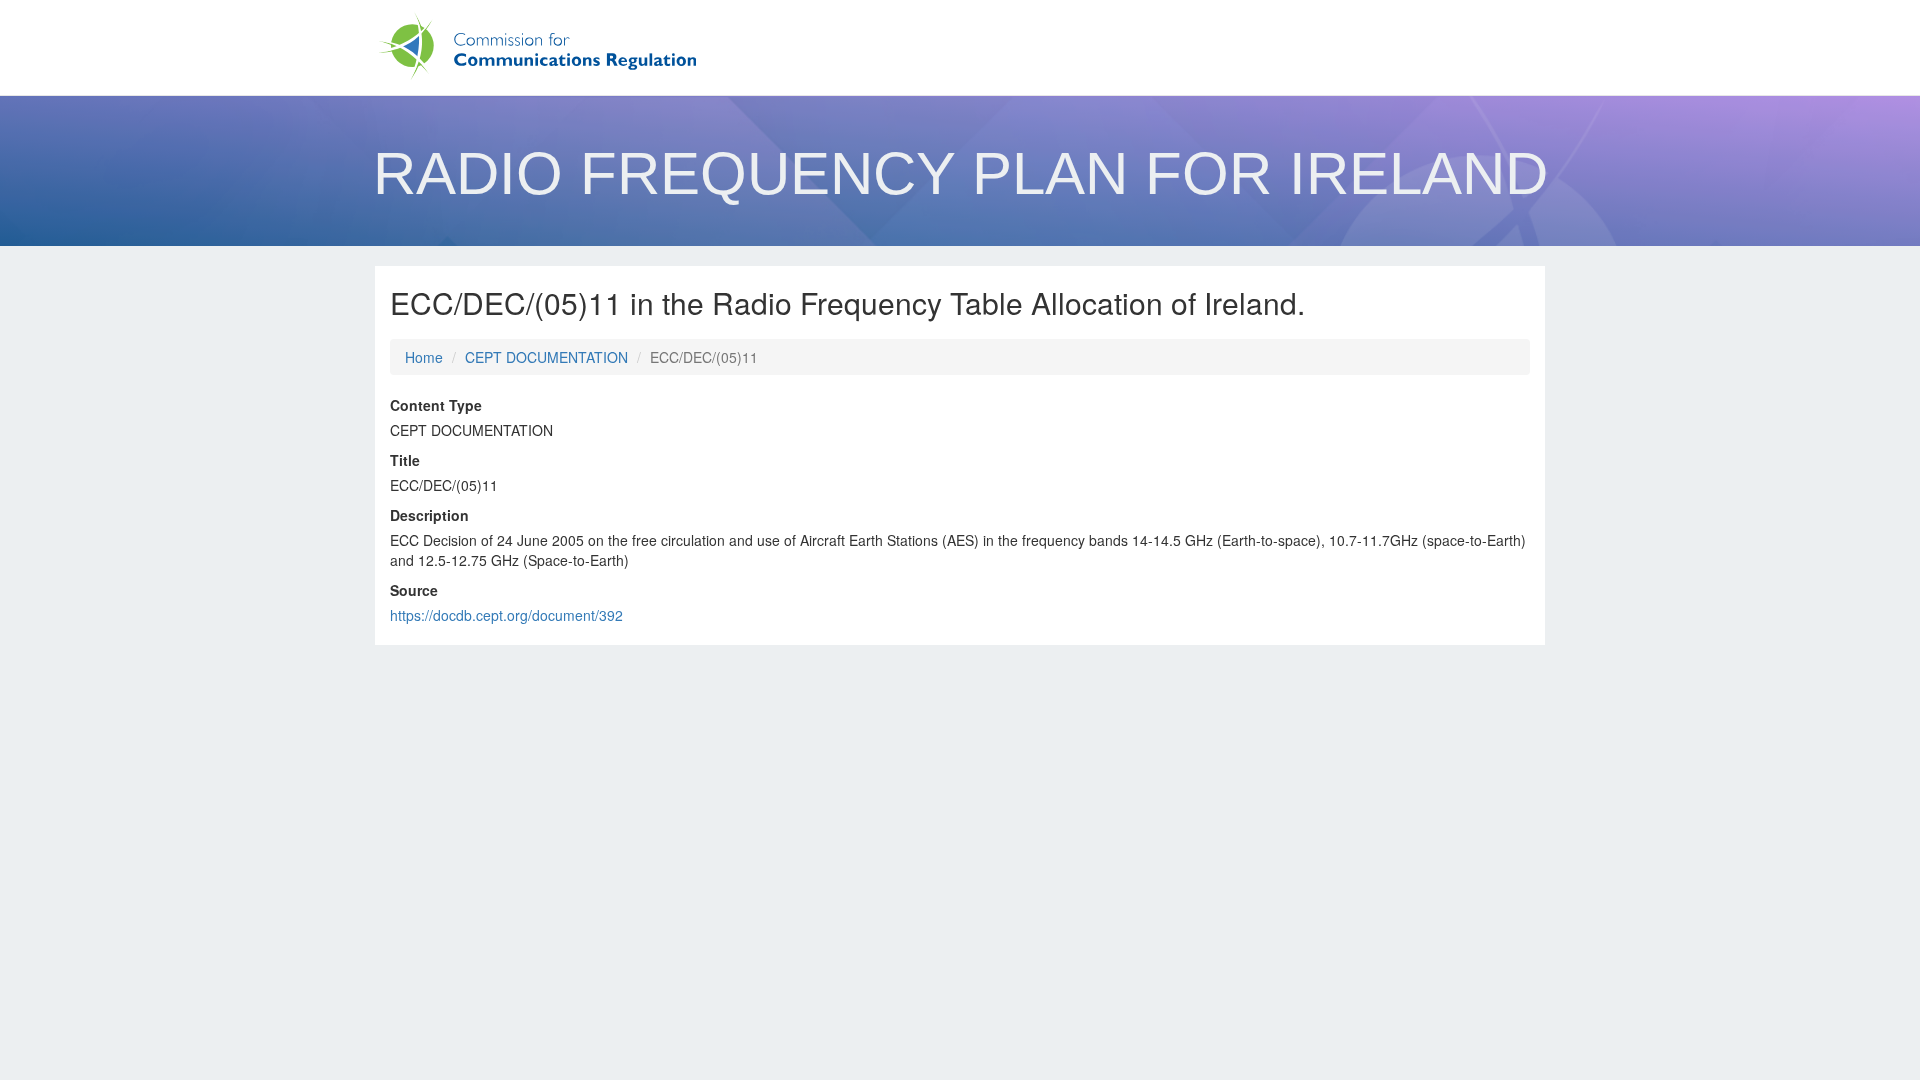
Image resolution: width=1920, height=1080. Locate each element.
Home (424, 357)
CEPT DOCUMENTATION (546, 357)
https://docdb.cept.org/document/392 (506, 615)
